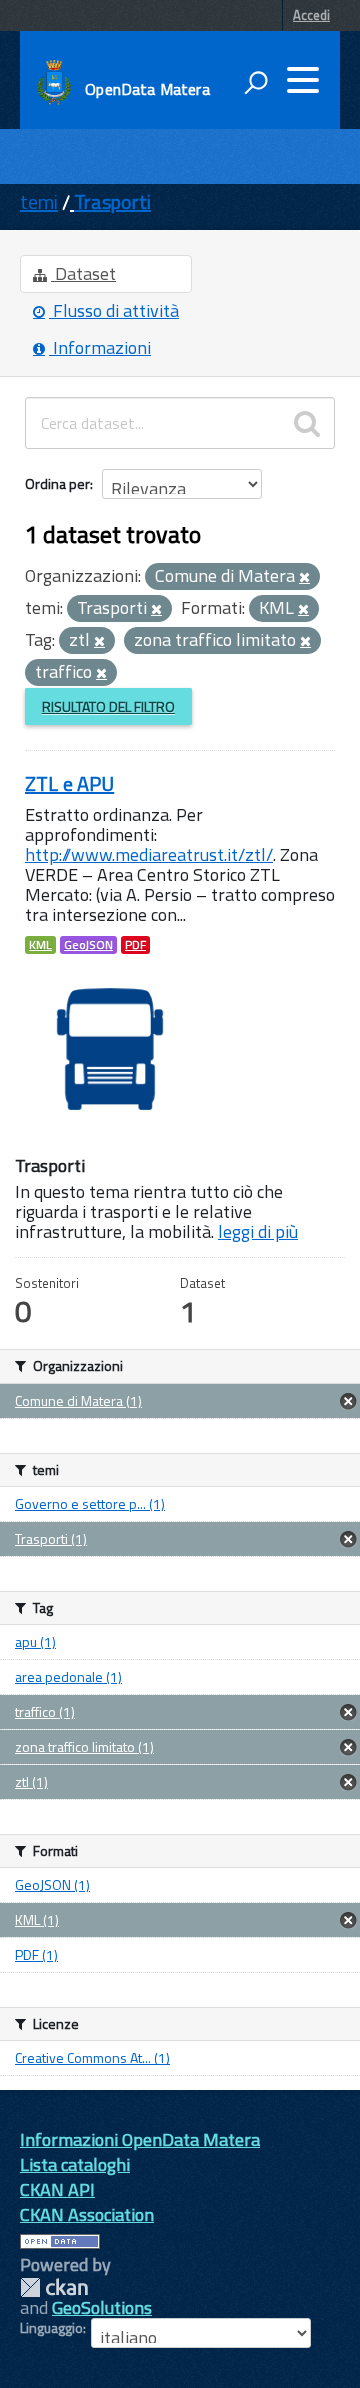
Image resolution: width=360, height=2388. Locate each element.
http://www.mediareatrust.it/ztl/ (149, 854)
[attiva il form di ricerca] (256, 82)
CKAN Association (87, 2214)
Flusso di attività (114, 310)
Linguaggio (51, 2328)
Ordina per (57, 483)
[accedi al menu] (303, 80)
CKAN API (57, 2189)
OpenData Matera (147, 89)
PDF (135, 945)
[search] (307, 423)
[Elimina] (304, 578)
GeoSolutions (102, 2307)
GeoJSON (88, 945)
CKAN (54, 2287)
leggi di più (258, 1231)
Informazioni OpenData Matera (140, 2139)
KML (40, 945)
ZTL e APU (69, 783)
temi (39, 201)
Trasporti (112, 201)
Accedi (311, 15)
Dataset (83, 273)
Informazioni (100, 347)
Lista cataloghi (75, 2164)
